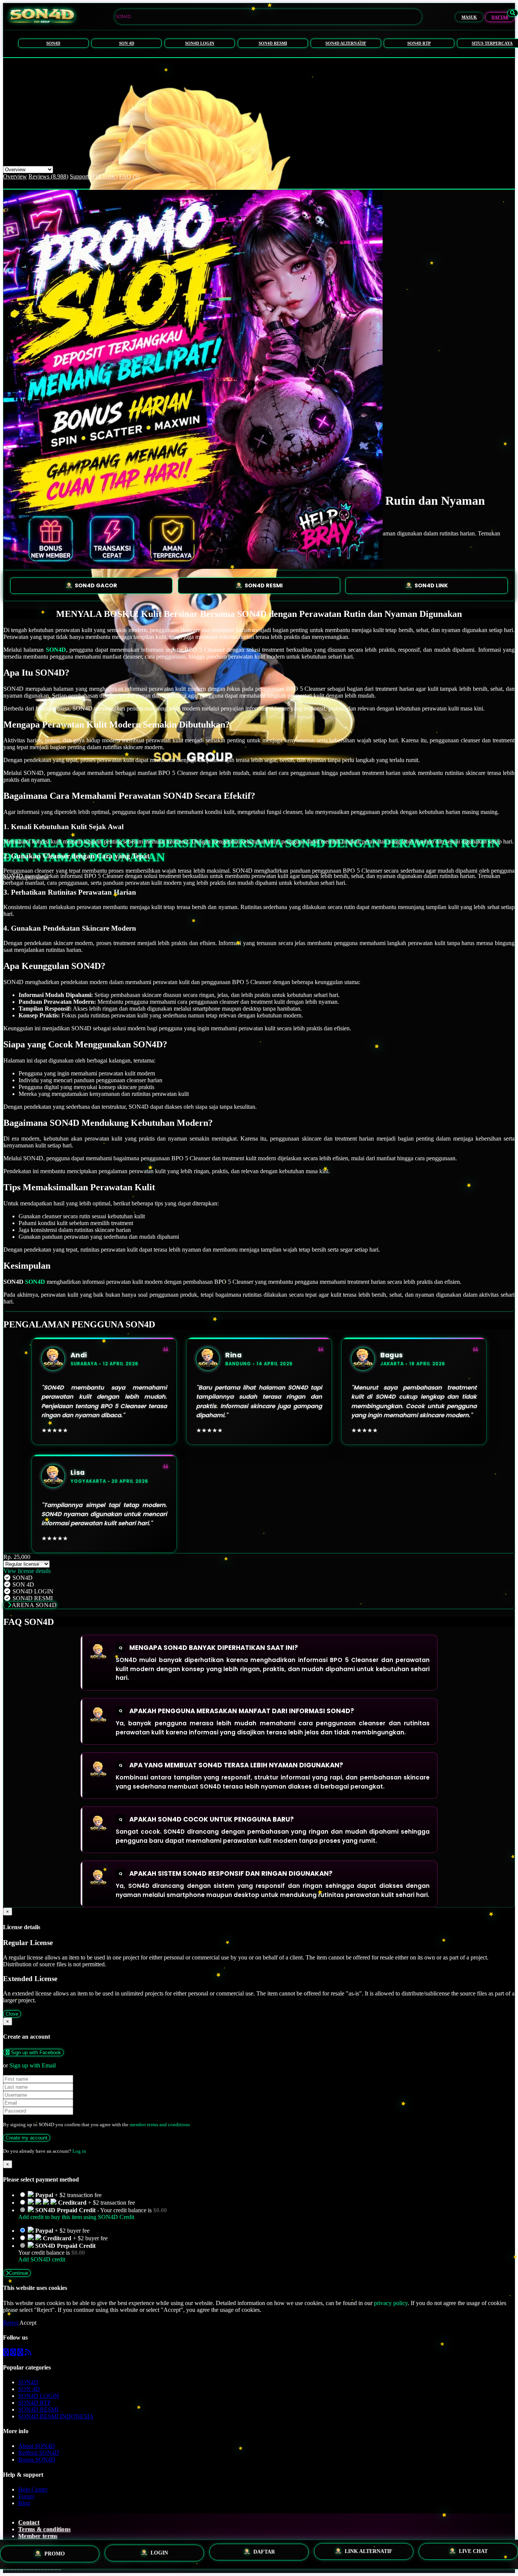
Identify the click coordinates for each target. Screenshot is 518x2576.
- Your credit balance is (93, 2214)
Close (12, 2014)
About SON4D (37, 2446)
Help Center (33, 2489)
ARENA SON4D (34, 1605)
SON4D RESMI (273, 43)
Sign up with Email (33, 2065)
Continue (18, 2273)
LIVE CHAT (473, 2553)
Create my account (27, 2138)
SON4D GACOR (96, 585)
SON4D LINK (431, 585)
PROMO (55, 2553)
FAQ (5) (129, 176)
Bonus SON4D (37, 2459)
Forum (26, 2496)
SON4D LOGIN (200, 43)
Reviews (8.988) (48, 176)
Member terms (38, 2536)
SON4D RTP (419, 43)
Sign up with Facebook (35, 2053)
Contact (29, 2522)
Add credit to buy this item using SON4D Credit (76, 2217)
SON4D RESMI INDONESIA (56, 2416)
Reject (11, 2323)
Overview (15, 176)
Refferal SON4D (39, 2453)
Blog (24, 2503)
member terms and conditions (160, 2124)
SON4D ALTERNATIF (346, 43)
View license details (27, 1571)
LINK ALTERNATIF (369, 2554)
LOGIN (159, 2554)
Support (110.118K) (94, 176)
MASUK (469, 17)
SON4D (53, 43)
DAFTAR (500, 17)
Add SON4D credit (42, 2259)
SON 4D (127, 43)
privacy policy (391, 2303)
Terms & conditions (44, 2529)
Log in (79, 2151)
